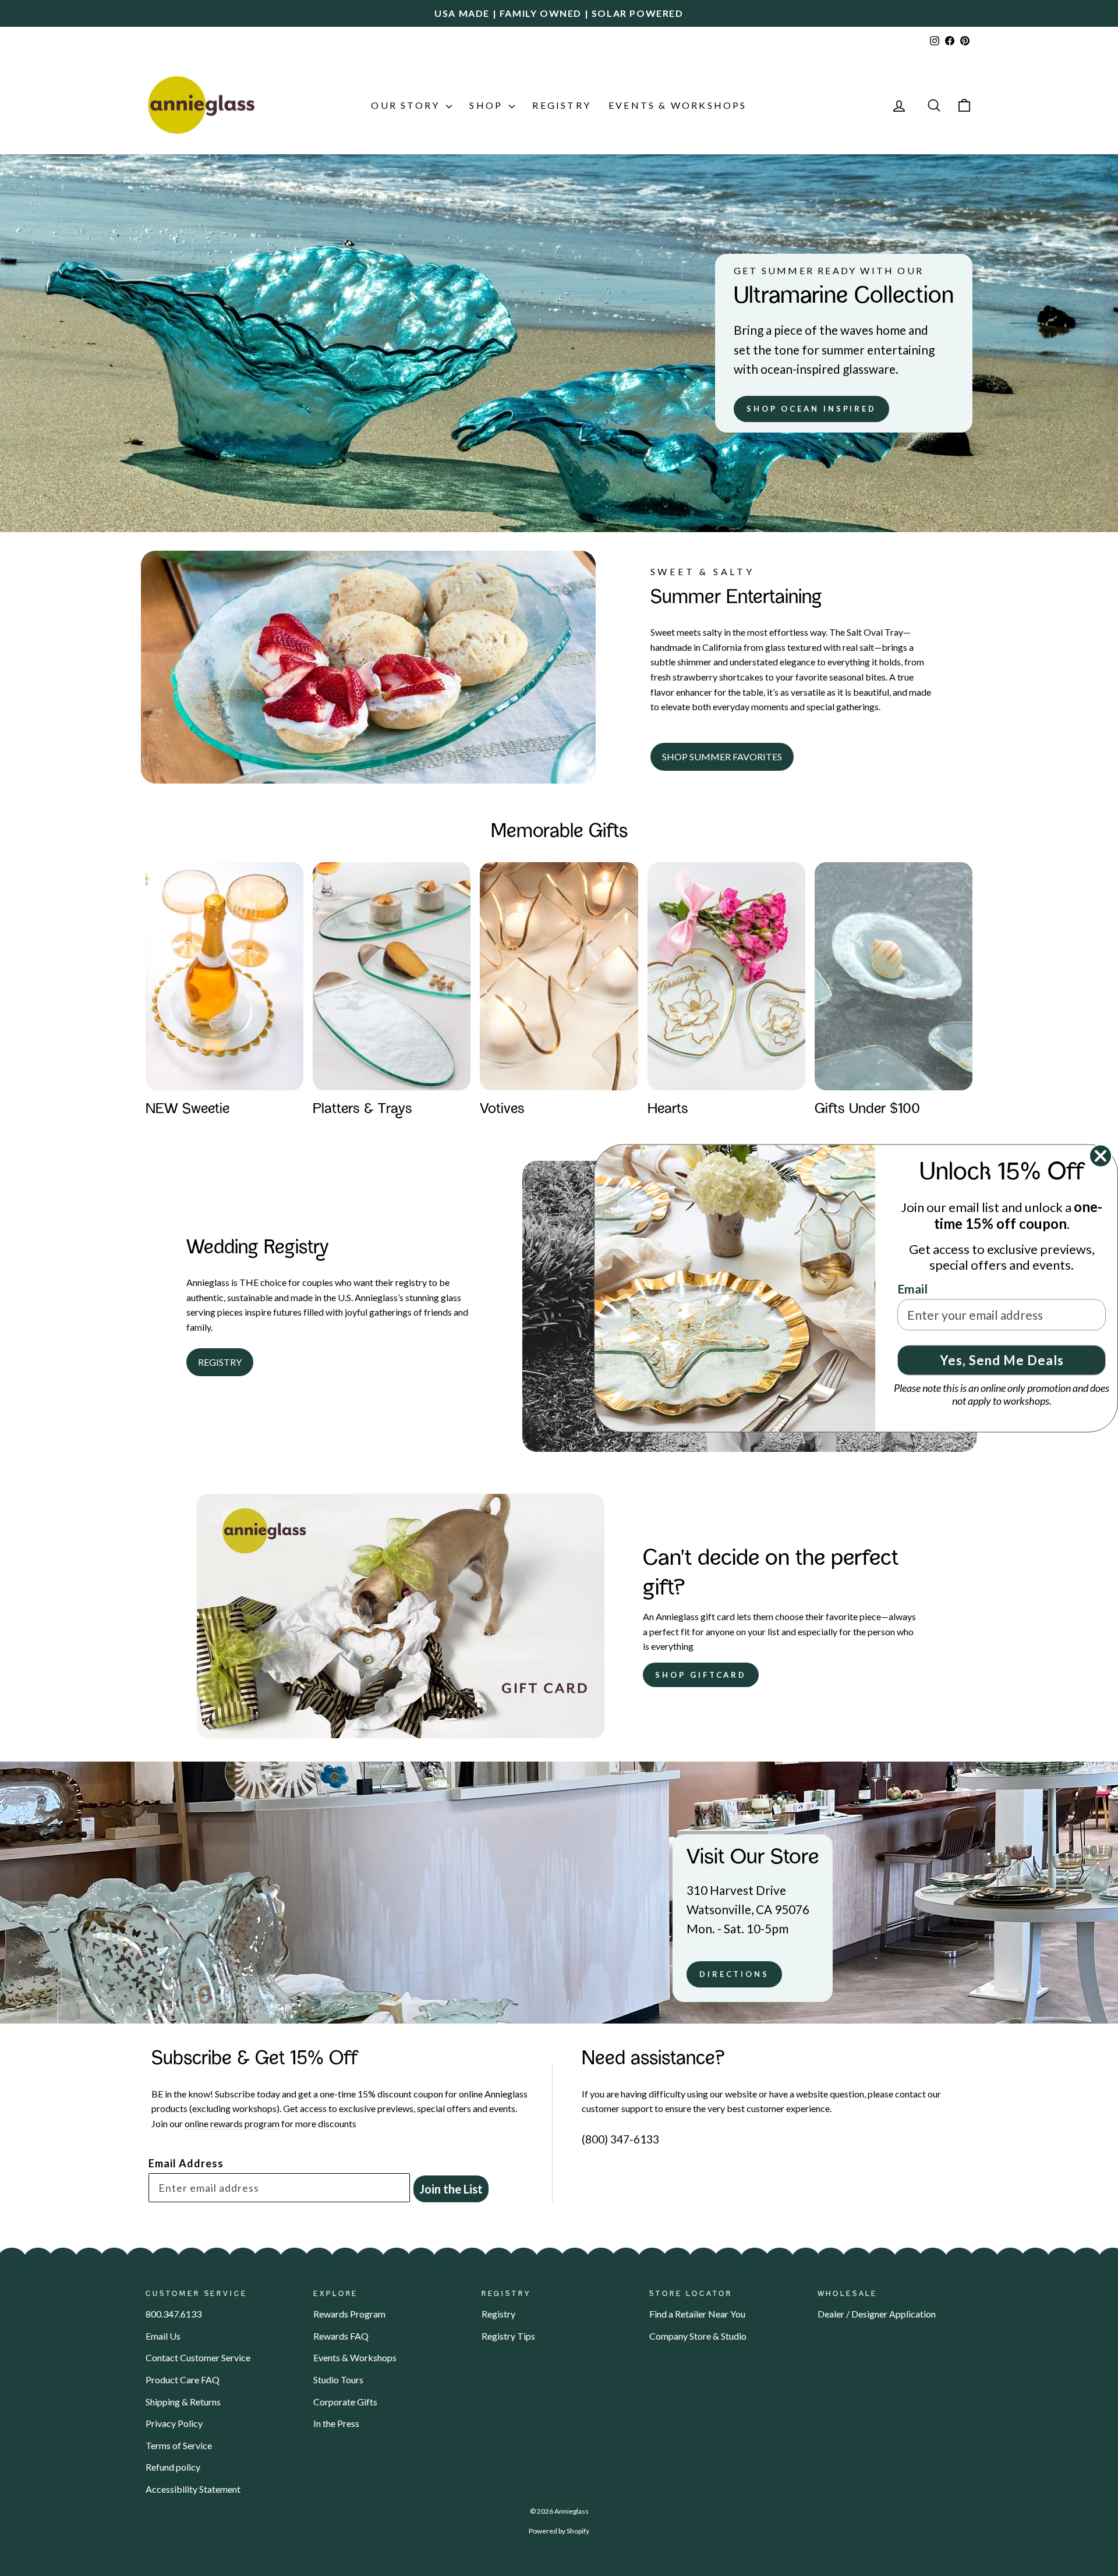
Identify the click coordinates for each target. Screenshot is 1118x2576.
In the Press (336, 2423)
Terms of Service (179, 2445)
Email (912, 1288)
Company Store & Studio (698, 2336)
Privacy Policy (174, 2423)
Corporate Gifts (345, 2402)
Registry (562, 105)
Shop (488, 105)
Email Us (163, 2336)
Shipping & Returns (183, 2402)
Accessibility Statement (193, 2489)
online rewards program (233, 2123)
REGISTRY (220, 1362)
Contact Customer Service (198, 2357)
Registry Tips (508, 2336)
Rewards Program (349, 2314)
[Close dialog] (1101, 1156)
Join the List (451, 2189)
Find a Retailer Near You (697, 2314)
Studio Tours (338, 2380)
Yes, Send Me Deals (1002, 1360)
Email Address (186, 2163)
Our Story (407, 105)
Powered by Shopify (559, 2531)
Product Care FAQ (183, 2380)
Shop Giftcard (701, 1675)
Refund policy (173, 2467)
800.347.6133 (174, 2314)
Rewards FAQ (341, 2336)
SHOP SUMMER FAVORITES (722, 756)
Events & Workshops (678, 105)
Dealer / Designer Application (877, 2314)
